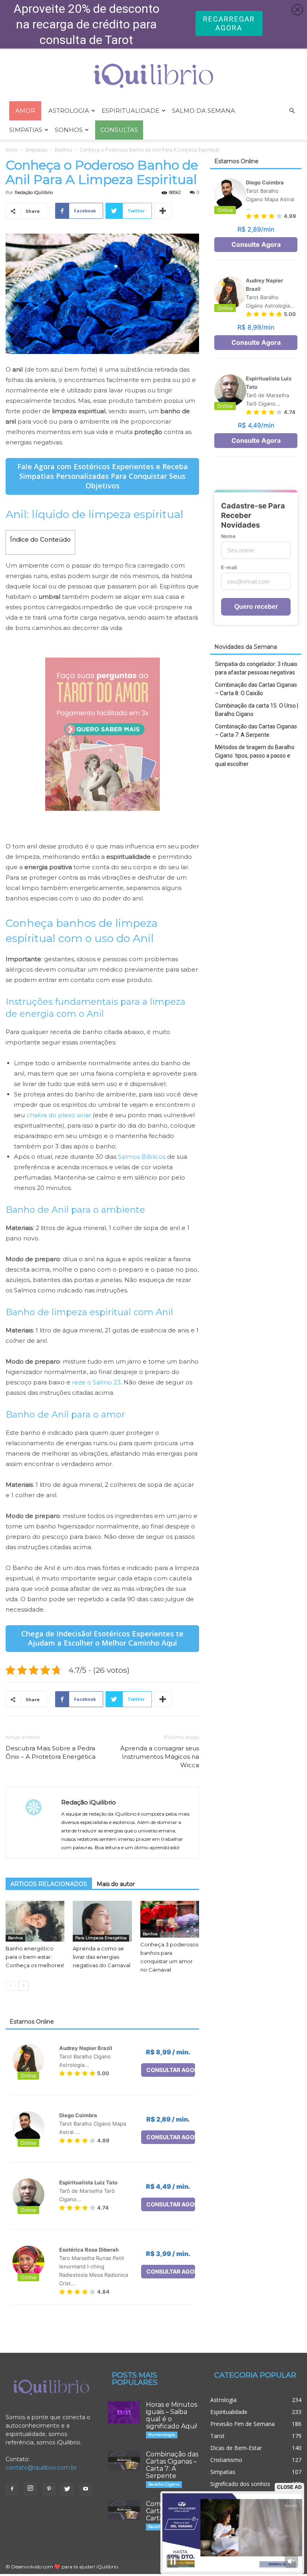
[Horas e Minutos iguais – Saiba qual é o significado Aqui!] (124, 2412)
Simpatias (26, 130)
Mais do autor (116, 1884)
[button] (292, 111)
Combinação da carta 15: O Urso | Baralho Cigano (257, 710)
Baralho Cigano (164, 2484)
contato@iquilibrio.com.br (41, 2468)
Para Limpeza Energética (101, 1938)
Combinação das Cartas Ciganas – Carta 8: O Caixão (256, 689)
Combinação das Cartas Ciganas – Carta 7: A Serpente (256, 731)
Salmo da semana (203, 111)
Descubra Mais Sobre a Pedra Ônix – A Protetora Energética (51, 1752)
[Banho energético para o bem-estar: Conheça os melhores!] (35, 1921)
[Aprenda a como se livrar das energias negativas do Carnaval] (102, 1921)
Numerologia (162, 2435)
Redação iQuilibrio (34, 192)
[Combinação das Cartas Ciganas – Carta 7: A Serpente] (124, 2461)
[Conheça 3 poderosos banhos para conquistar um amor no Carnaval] (170, 1919)
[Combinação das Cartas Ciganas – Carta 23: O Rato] (124, 2510)
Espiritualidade (131, 111)
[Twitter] (67, 2489)
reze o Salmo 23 (96, 1382)
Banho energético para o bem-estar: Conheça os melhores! (35, 1957)
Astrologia (69, 111)
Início (12, 150)
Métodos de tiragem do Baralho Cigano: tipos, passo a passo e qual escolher (255, 756)
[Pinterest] (49, 2489)
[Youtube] (86, 2489)
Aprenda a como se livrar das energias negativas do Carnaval (102, 1957)
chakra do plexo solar (59, 1115)
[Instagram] (30, 2489)
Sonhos (69, 130)
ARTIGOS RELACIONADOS (49, 1884)
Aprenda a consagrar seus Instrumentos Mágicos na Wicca (160, 1757)
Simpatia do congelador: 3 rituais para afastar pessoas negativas (256, 668)
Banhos (63, 150)
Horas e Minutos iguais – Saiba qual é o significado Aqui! (171, 2415)
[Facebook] (12, 2489)
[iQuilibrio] (153, 76)
